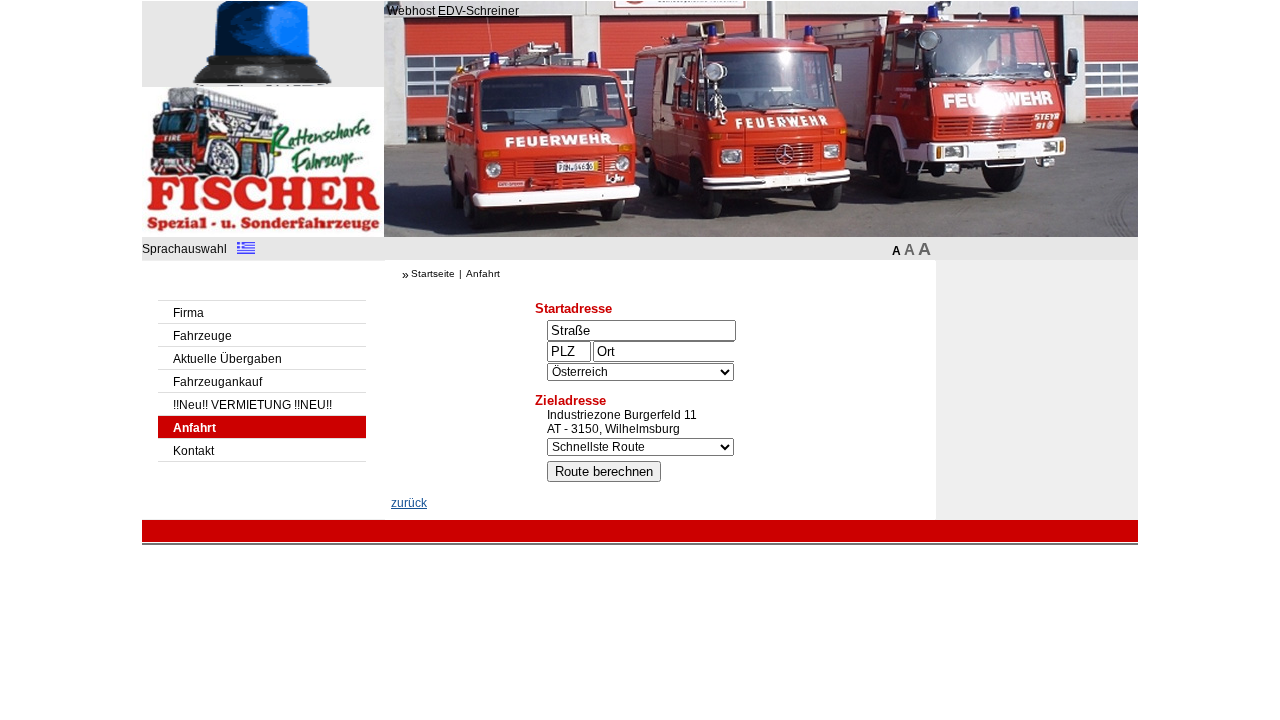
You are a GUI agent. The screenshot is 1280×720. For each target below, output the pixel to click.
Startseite (433, 273)
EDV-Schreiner (478, 11)
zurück (409, 503)
